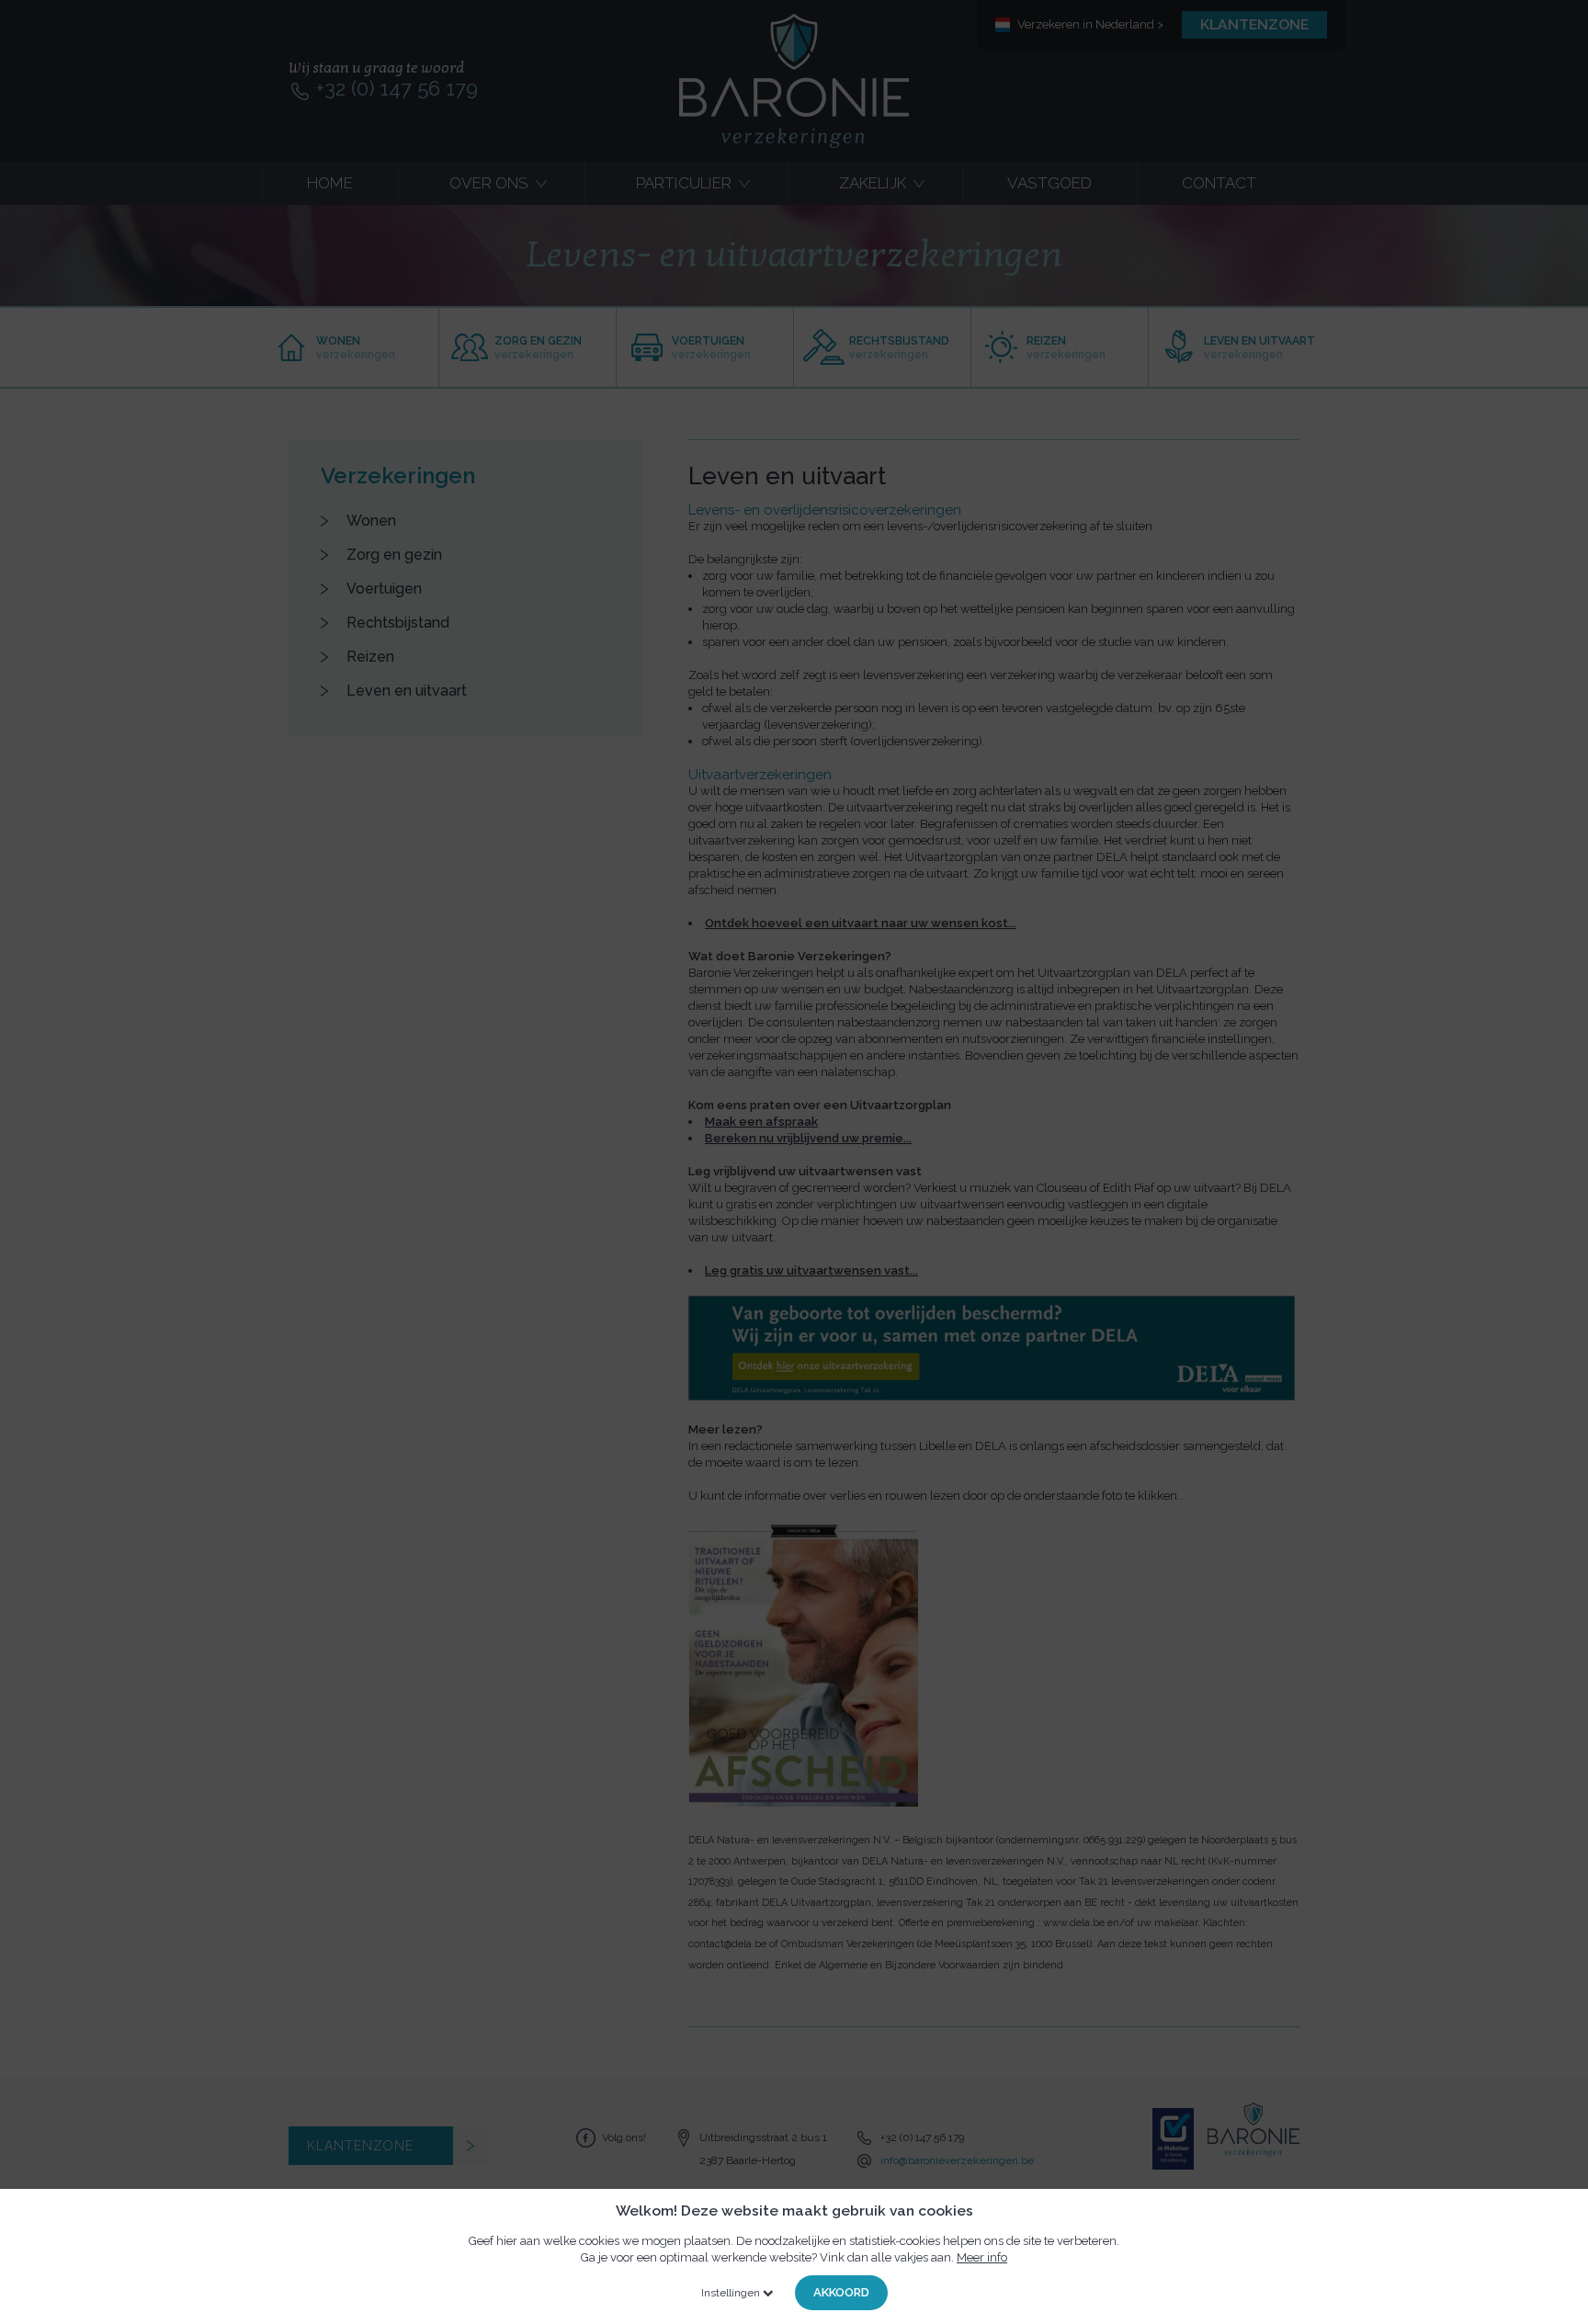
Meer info (982, 2257)
